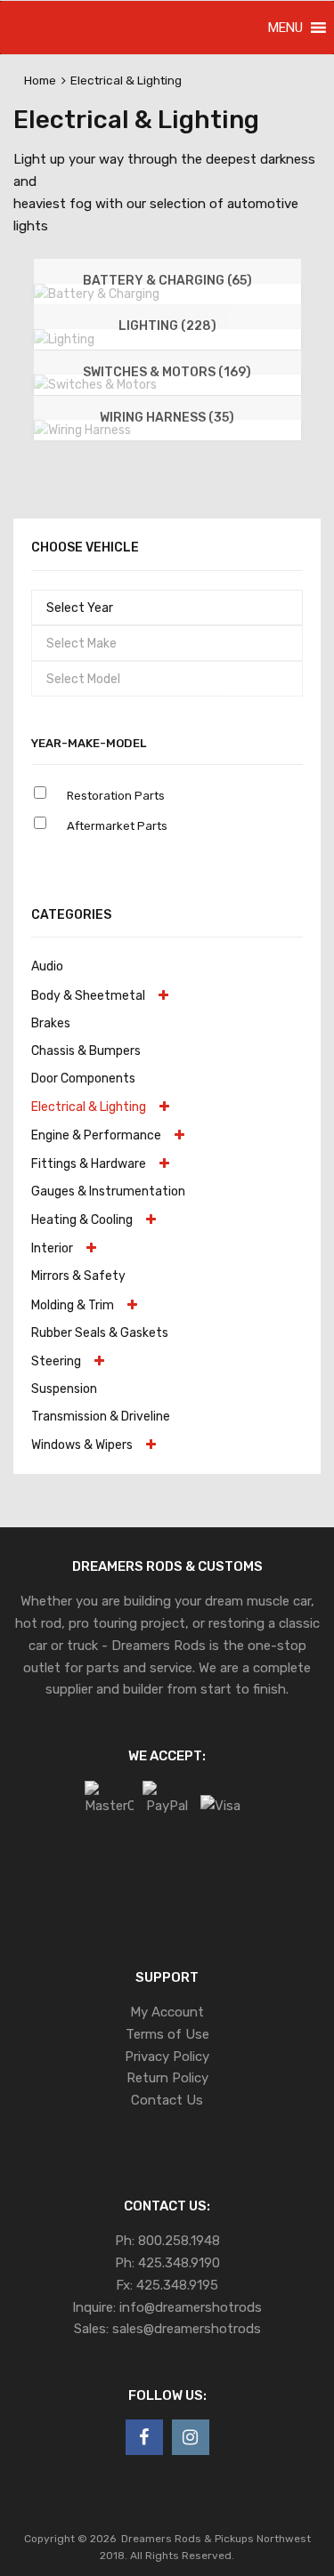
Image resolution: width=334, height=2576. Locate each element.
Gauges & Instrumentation (108, 1191)
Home (40, 80)
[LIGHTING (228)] (64, 339)
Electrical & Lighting (89, 1107)
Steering (56, 1361)
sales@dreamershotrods (187, 2329)
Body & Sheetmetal (88, 995)
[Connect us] (144, 2437)
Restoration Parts (116, 796)
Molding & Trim (73, 1305)
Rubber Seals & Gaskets (100, 1332)
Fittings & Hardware (89, 1163)
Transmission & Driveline (101, 1416)
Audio (47, 966)
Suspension (64, 1389)
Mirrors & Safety (78, 1276)
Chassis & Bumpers (86, 1051)
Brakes (51, 1023)
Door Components (83, 1078)
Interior (52, 1248)
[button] (285, 28)
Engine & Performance (96, 1135)
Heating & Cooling (82, 1220)
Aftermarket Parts (117, 826)
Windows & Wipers (82, 1445)
